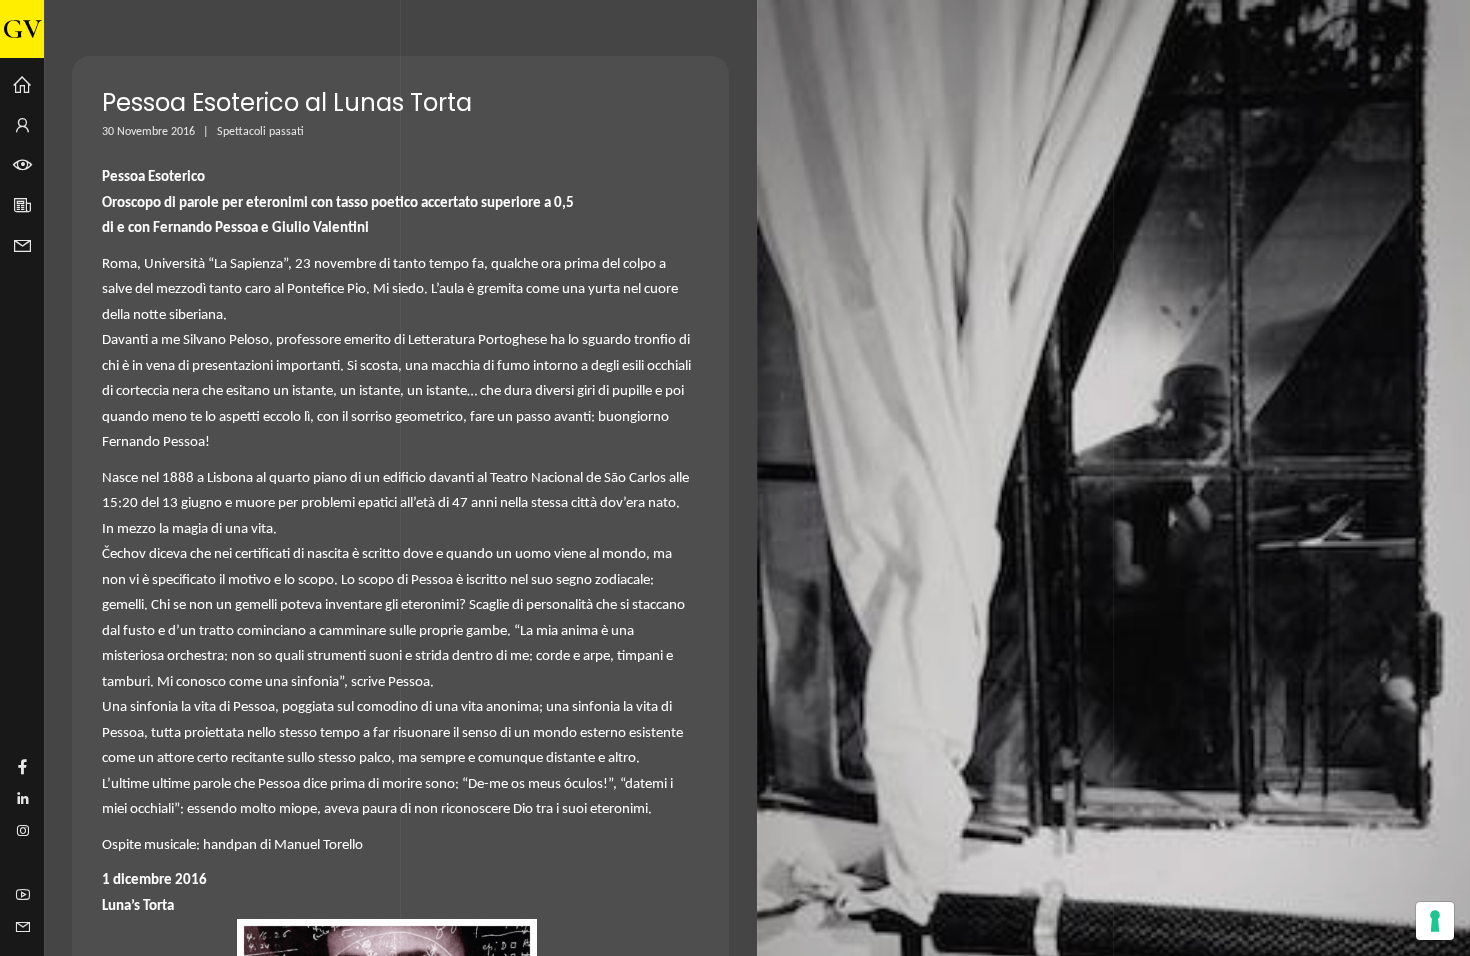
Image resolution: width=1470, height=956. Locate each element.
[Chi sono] (22, 126)
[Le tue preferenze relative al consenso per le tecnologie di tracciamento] (1435, 921)
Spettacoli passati (260, 132)
